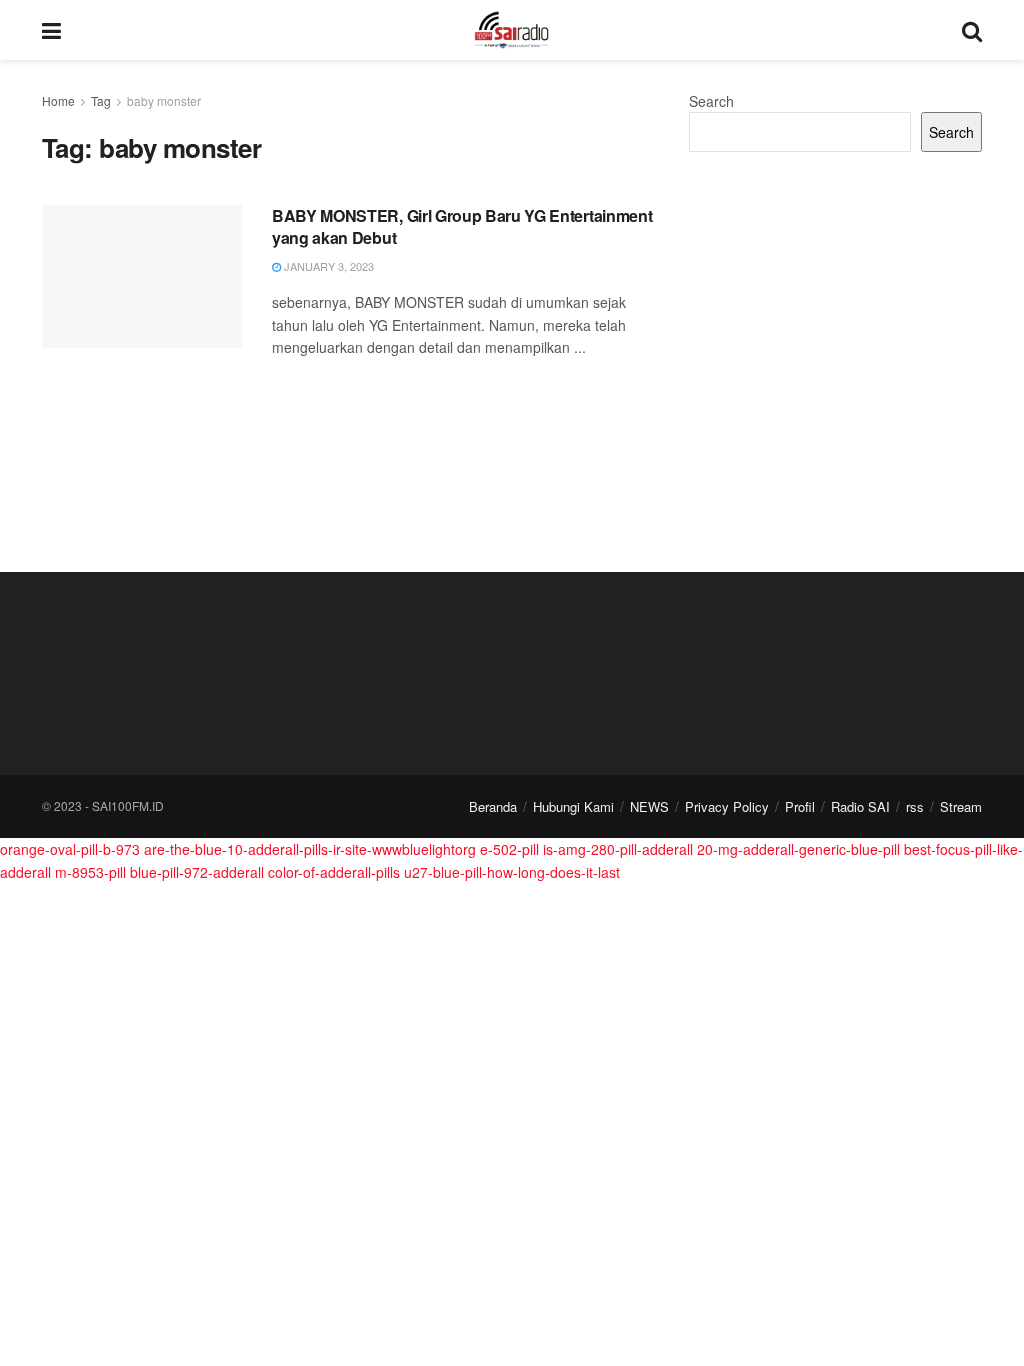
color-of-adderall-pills (334, 872)
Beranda (493, 806)
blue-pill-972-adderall (197, 872)
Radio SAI (860, 806)
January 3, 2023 (327, 266)
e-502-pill (509, 849)
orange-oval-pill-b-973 (70, 849)
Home (58, 100)
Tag (101, 100)
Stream (961, 806)
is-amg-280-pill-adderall (618, 849)
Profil (800, 806)
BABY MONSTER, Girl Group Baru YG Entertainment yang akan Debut (462, 226)
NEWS (649, 806)
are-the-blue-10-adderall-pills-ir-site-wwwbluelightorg (310, 849)
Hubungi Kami (573, 806)
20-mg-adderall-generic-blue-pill (798, 849)
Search (711, 101)
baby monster (164, 100)
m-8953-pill (90, 872)
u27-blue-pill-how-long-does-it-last (512, 872)
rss (915, 806)
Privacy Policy (727, 806)
